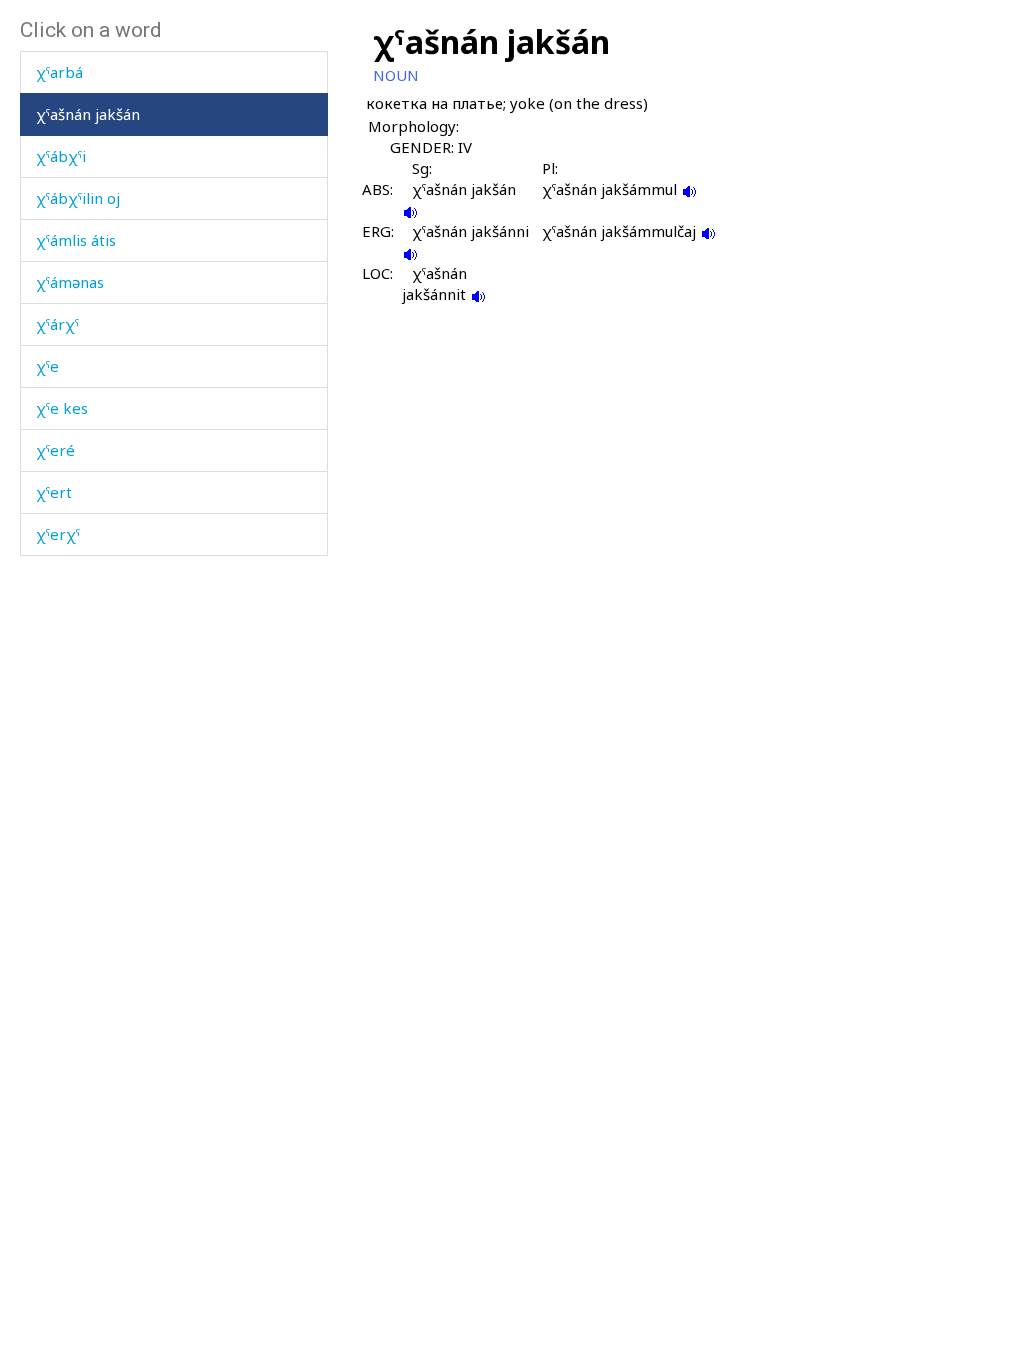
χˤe (47, 366)
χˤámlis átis (76, 240)
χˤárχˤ (57, 324)
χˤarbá (59, 72)
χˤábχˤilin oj (78, 198)
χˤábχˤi (61, 156)
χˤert (54, 492)
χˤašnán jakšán (88, 114)
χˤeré (55, 450)
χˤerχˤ (58, 534)
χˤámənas (70, 282)
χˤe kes (62, 408)
